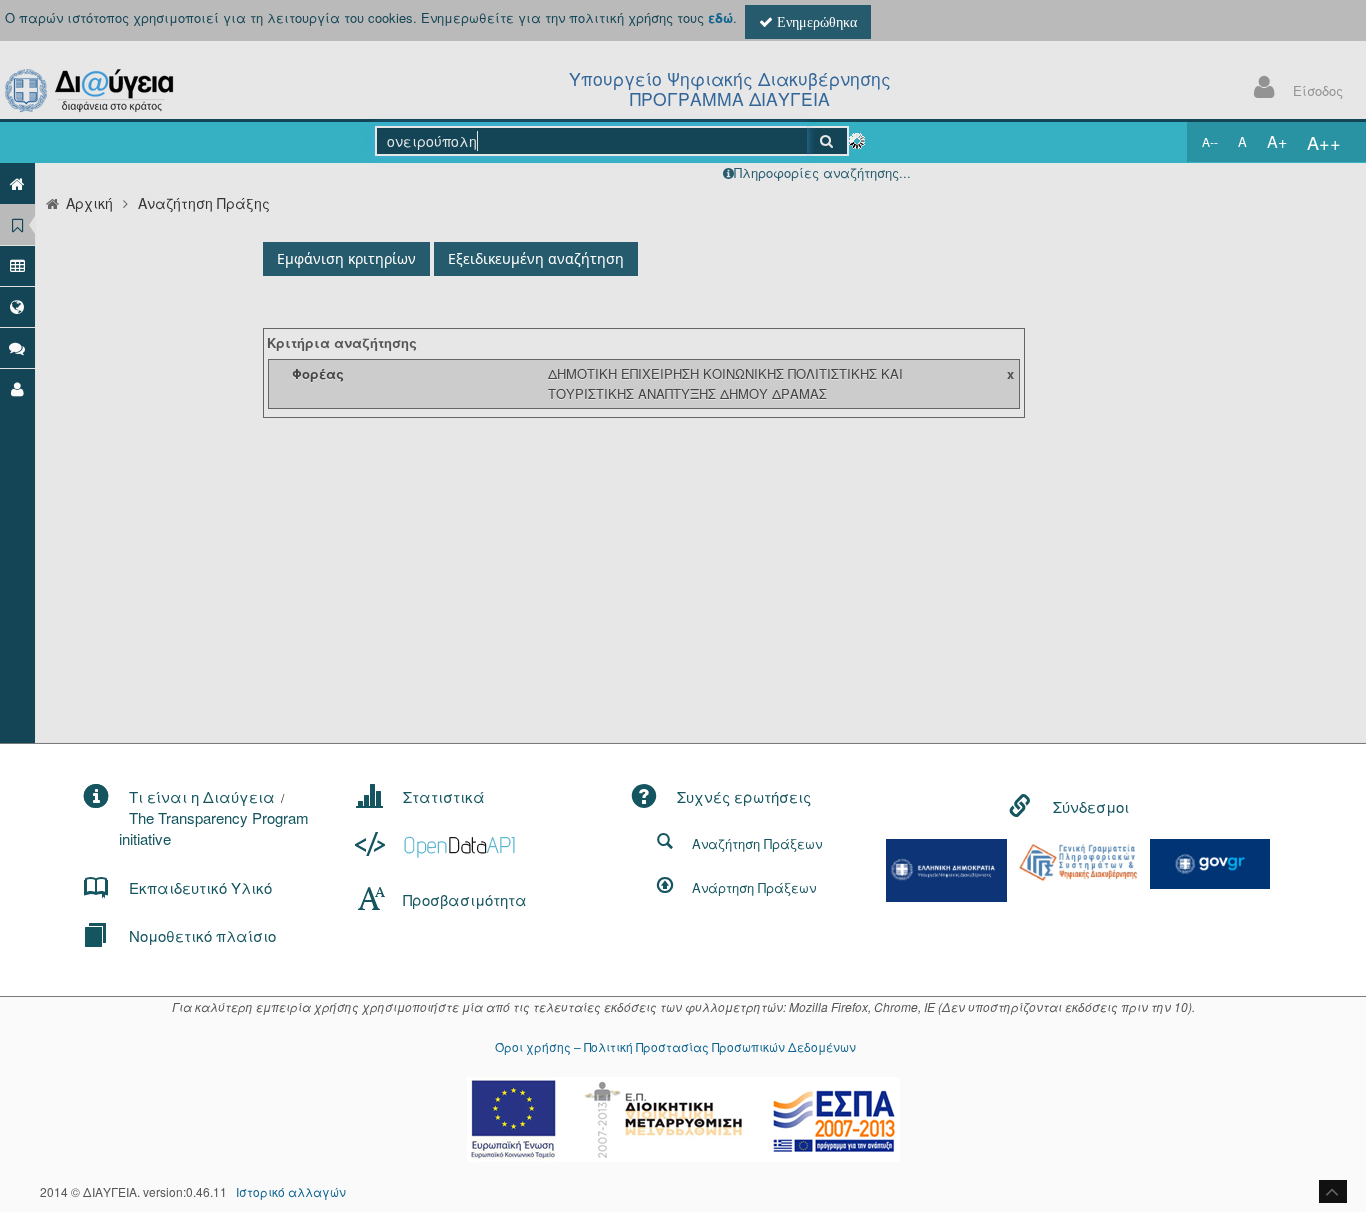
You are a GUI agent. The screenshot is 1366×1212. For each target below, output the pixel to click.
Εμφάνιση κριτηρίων (346, 258)
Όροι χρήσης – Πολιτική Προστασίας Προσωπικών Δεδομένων (675, 1046)
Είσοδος (1318, 90)
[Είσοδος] (17, 388)
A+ (1277, 141)
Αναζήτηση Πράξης (204, 203)
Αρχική (89, 203)
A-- (1210, 141)
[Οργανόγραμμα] (17, 265)
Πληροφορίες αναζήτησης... (822, 172)
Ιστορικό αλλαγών (291, 1191)
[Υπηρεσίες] (17, 306)
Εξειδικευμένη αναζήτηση (536, 258)
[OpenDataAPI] (437, 844)
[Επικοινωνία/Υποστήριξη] (17, 347)
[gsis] (1078, 860)
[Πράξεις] (17, 224)
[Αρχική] (17, 183)
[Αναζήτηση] (827, 141)
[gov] (1210, 861)
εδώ (720, 17)
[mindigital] (947, 868)
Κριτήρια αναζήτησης (342, 342)
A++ (1324, 142)
